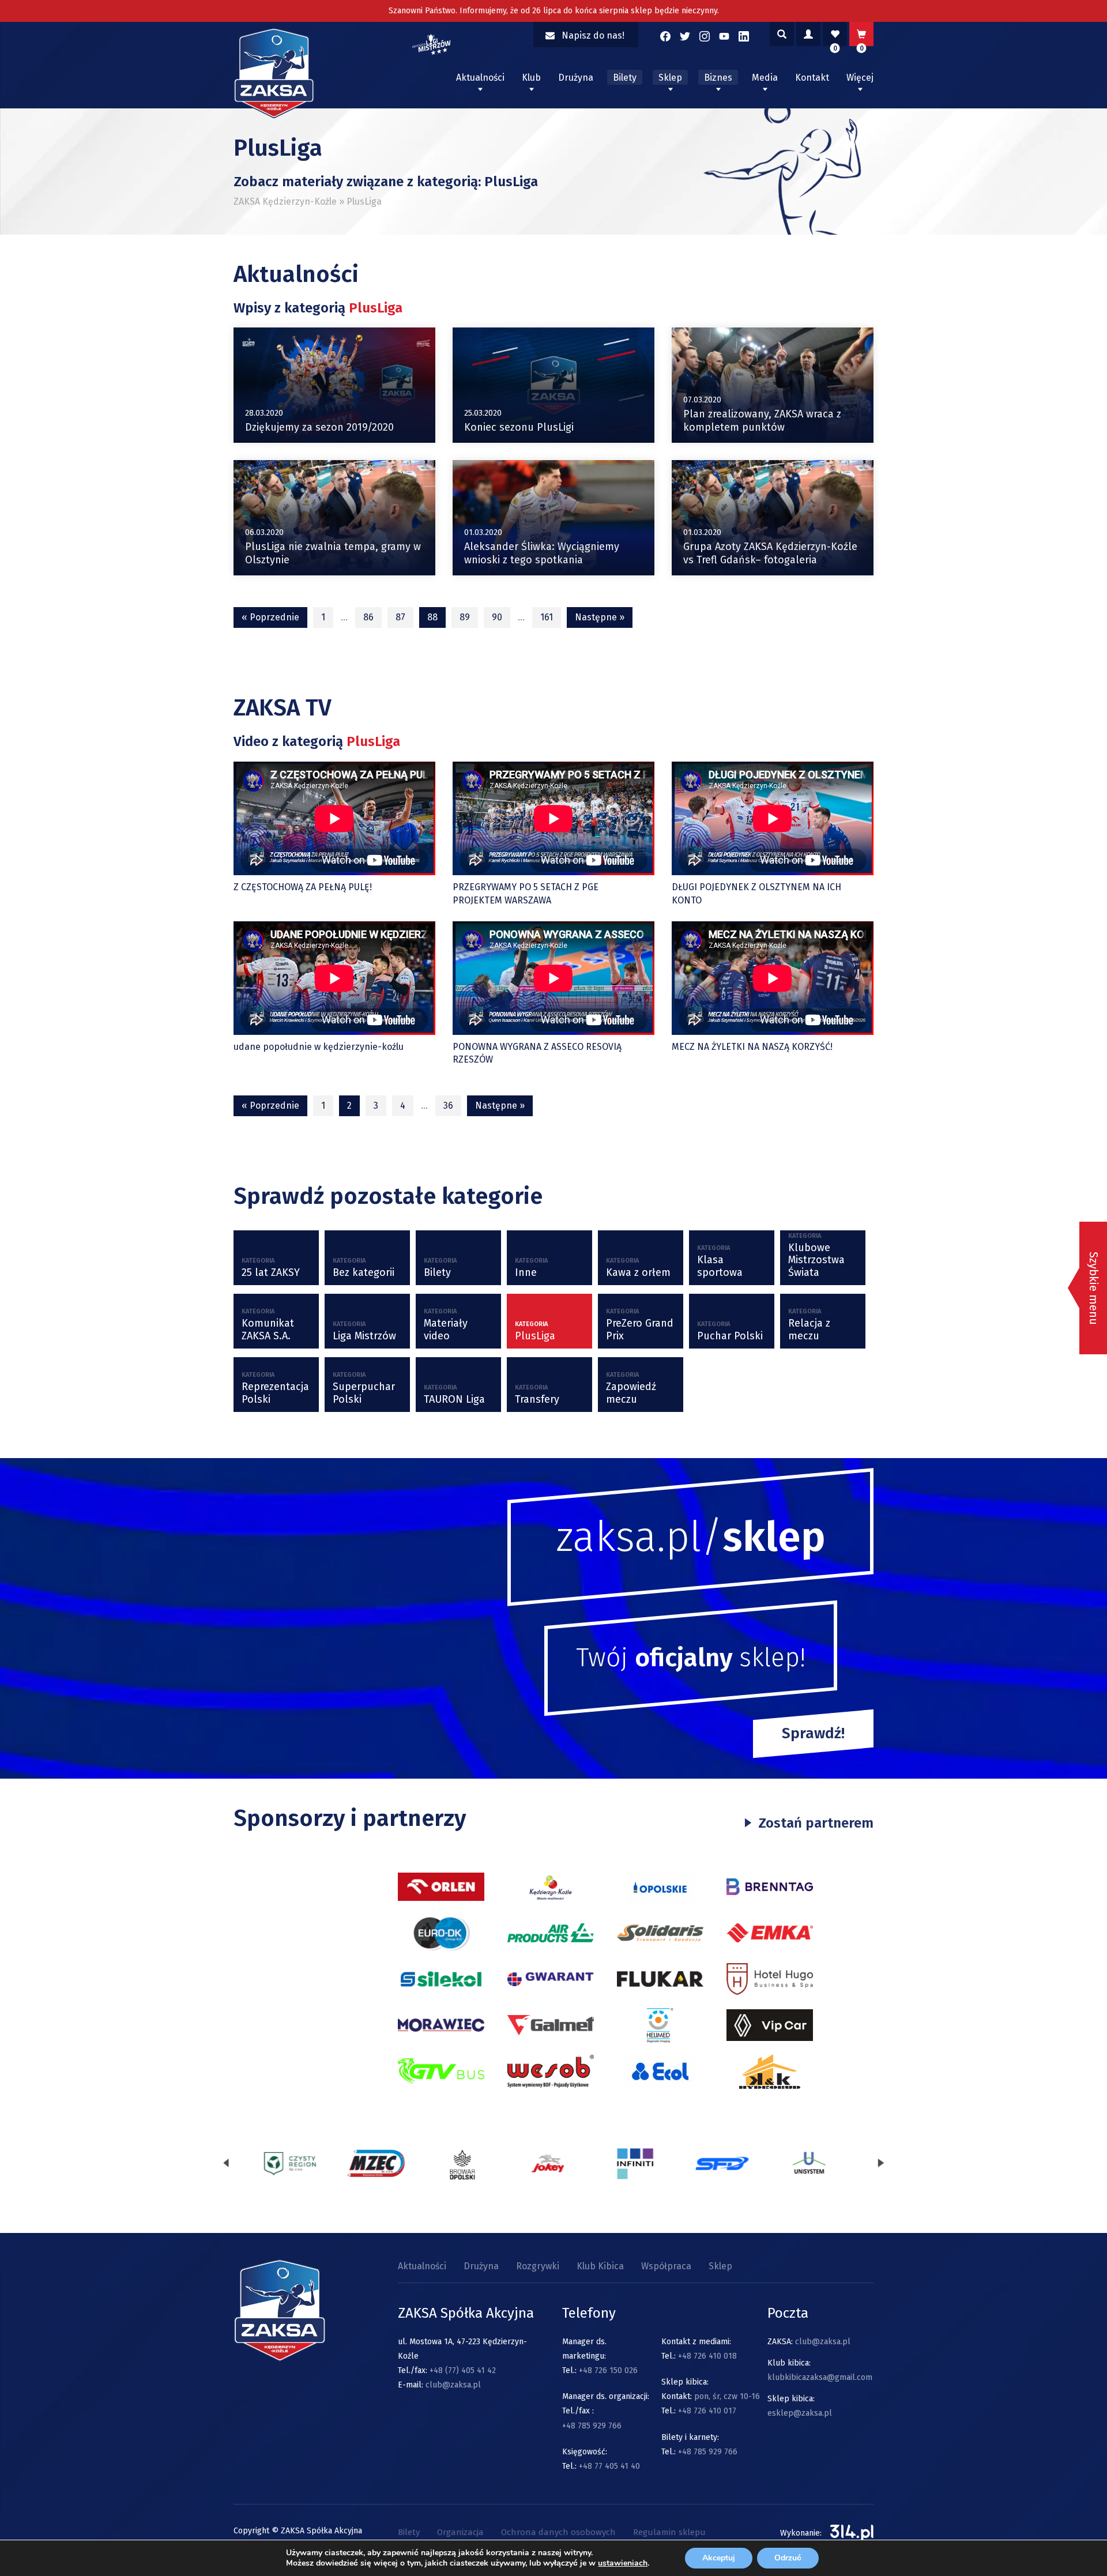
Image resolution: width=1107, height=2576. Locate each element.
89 (465, 617)
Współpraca (666, 2266)
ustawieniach (623, 2563)
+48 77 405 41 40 (609, 2466)
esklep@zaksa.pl (800, 2413)
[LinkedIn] (744, 36)
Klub (531, 78)
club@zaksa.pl (453, 2385)
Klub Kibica (600, 2266)
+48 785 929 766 (592, 2426)
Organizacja (460, 2532)
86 (368, 617)
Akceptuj (719, 2558)
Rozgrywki (538, 2266)
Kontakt (812, 78)
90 (497, 617)
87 (400, 617)
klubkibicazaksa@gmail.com (820, 2377)
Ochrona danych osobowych (558, 2532)
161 (547, 617)
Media (765, 78)
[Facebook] (665, 36)
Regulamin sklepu (669, 2532)
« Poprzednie (270, 617)
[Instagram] (705, 36)
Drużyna (576, 78)
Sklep (670, 78)
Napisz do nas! (593, 35)
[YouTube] (724, 36)
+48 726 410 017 (707, 2411)
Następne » (600, 617)
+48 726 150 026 (608, 2370)
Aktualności (480, 78)
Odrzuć (788, 2558)
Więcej (860, 78)
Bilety (625, 78)
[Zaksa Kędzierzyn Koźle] (274, 115)
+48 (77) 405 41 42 (463, 2370)
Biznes (718, 78)
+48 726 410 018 (707, 2356)
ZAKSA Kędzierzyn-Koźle (285, 202)
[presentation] (226, 2163)
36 (448, 1106)
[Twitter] (685, 36)
